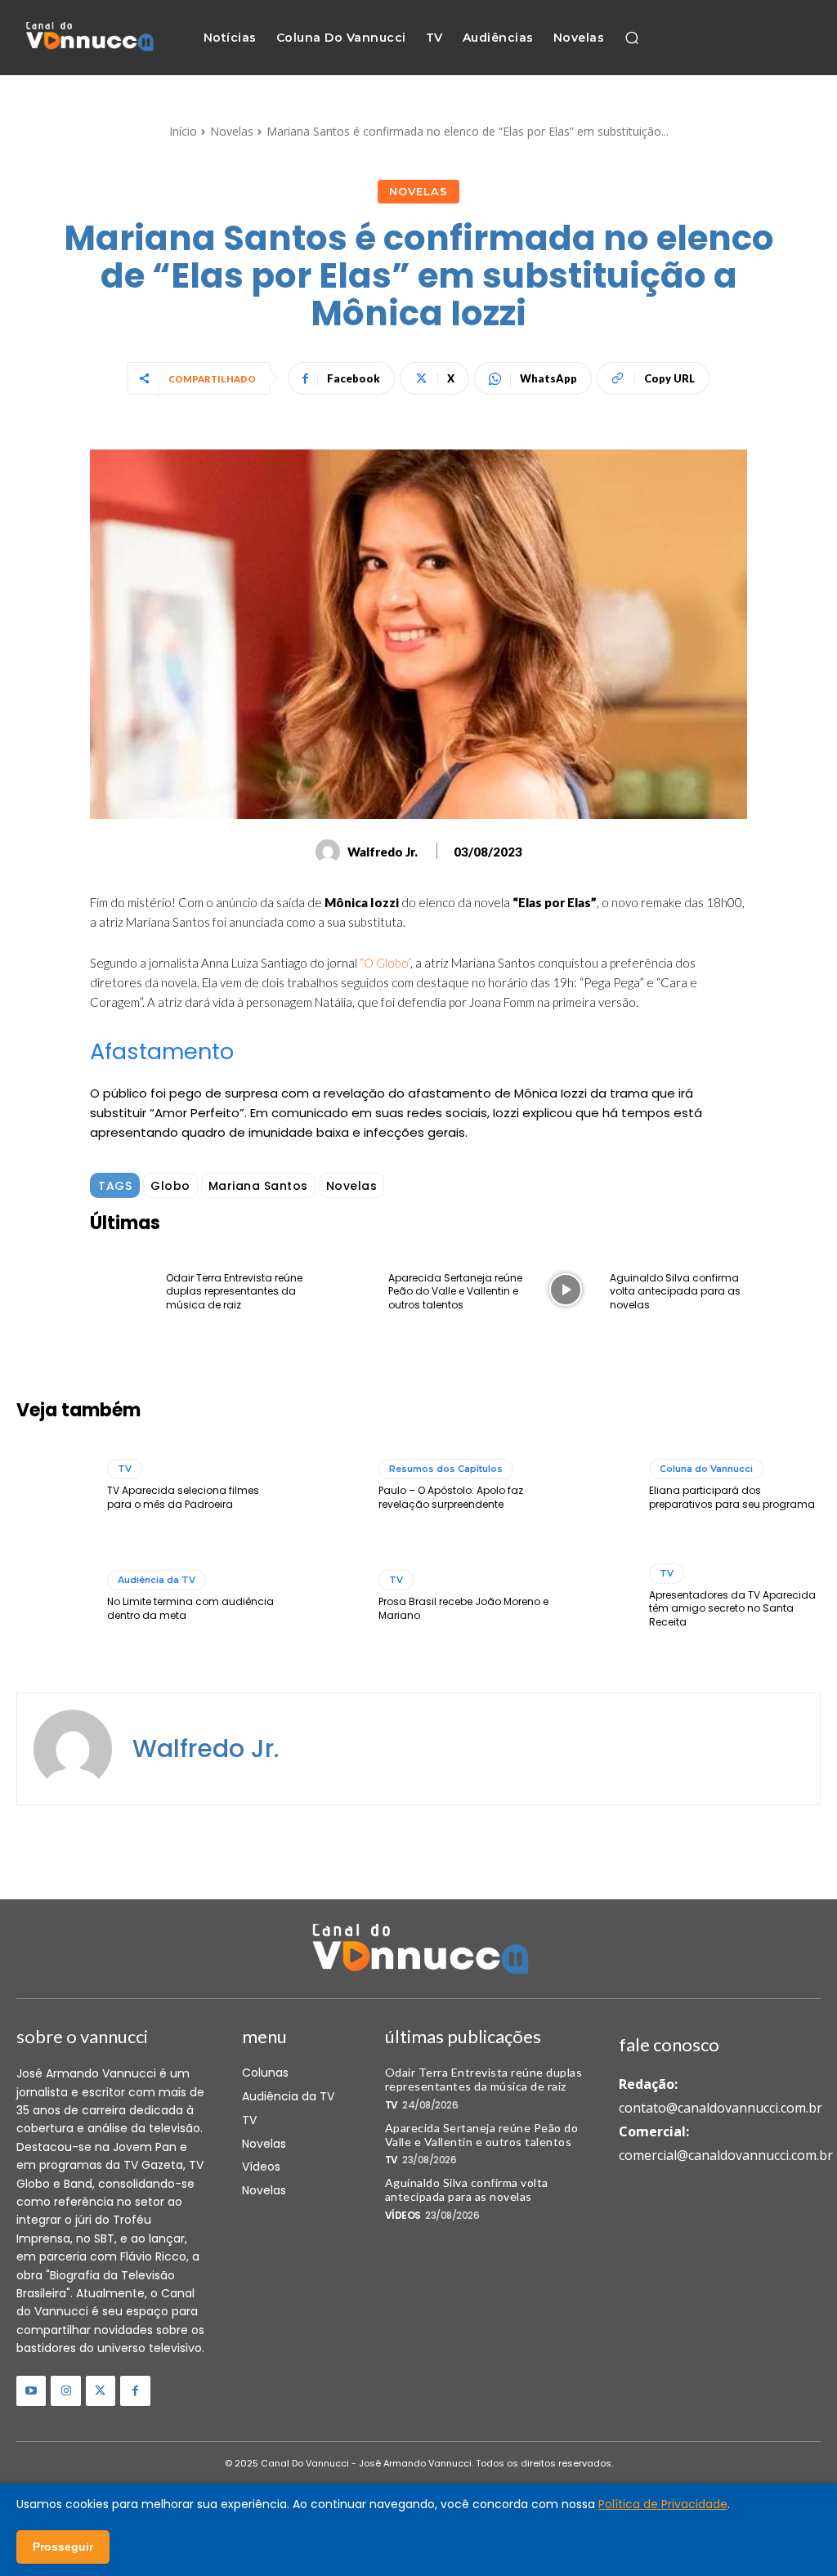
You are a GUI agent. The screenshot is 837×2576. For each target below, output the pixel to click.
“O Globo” (385, 963)
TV (125, 1469)
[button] (632, 38)
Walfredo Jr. (383, 852)
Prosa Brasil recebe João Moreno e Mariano (463, 1608)
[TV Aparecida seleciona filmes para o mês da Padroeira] (56, 1486)
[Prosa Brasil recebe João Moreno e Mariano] (326, 1597)
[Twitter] (101, 2390)
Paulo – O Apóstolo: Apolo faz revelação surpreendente (451, 1497)
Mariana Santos (258, 1186)
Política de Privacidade (663, 2504)
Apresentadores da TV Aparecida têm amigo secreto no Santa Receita (732, 1609)
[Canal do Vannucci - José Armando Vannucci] (89, 38)
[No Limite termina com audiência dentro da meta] (56, 1597)
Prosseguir (63, 2547)
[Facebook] (135, 2390)
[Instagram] (65, 2390)
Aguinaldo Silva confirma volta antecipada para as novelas (675, 1292)
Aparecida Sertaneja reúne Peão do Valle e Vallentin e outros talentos (455, 1292)
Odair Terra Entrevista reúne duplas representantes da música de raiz (234, 1292)
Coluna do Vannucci (706, 1469)
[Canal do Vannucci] (418, 1951)
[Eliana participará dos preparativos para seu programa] (598, 1486)
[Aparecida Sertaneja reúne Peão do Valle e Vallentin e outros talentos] (343, 1290)
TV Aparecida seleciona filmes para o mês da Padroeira (183, 1497)
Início (183, 131)
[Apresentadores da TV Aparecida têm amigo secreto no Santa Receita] (598, 1597)
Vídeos (403, 2216)
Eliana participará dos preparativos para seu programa (732, 1497)
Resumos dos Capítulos (446, 1469)
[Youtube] (31, 2390)
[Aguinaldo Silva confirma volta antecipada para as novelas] (566, 1290)
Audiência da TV (157, 1580)
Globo (170, 1186)
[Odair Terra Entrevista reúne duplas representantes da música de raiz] (122, 1290)
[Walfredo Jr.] (330, 852)
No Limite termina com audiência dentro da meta (190, 1608)
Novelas (232, 131)
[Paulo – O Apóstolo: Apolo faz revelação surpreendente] (326, 1486)
